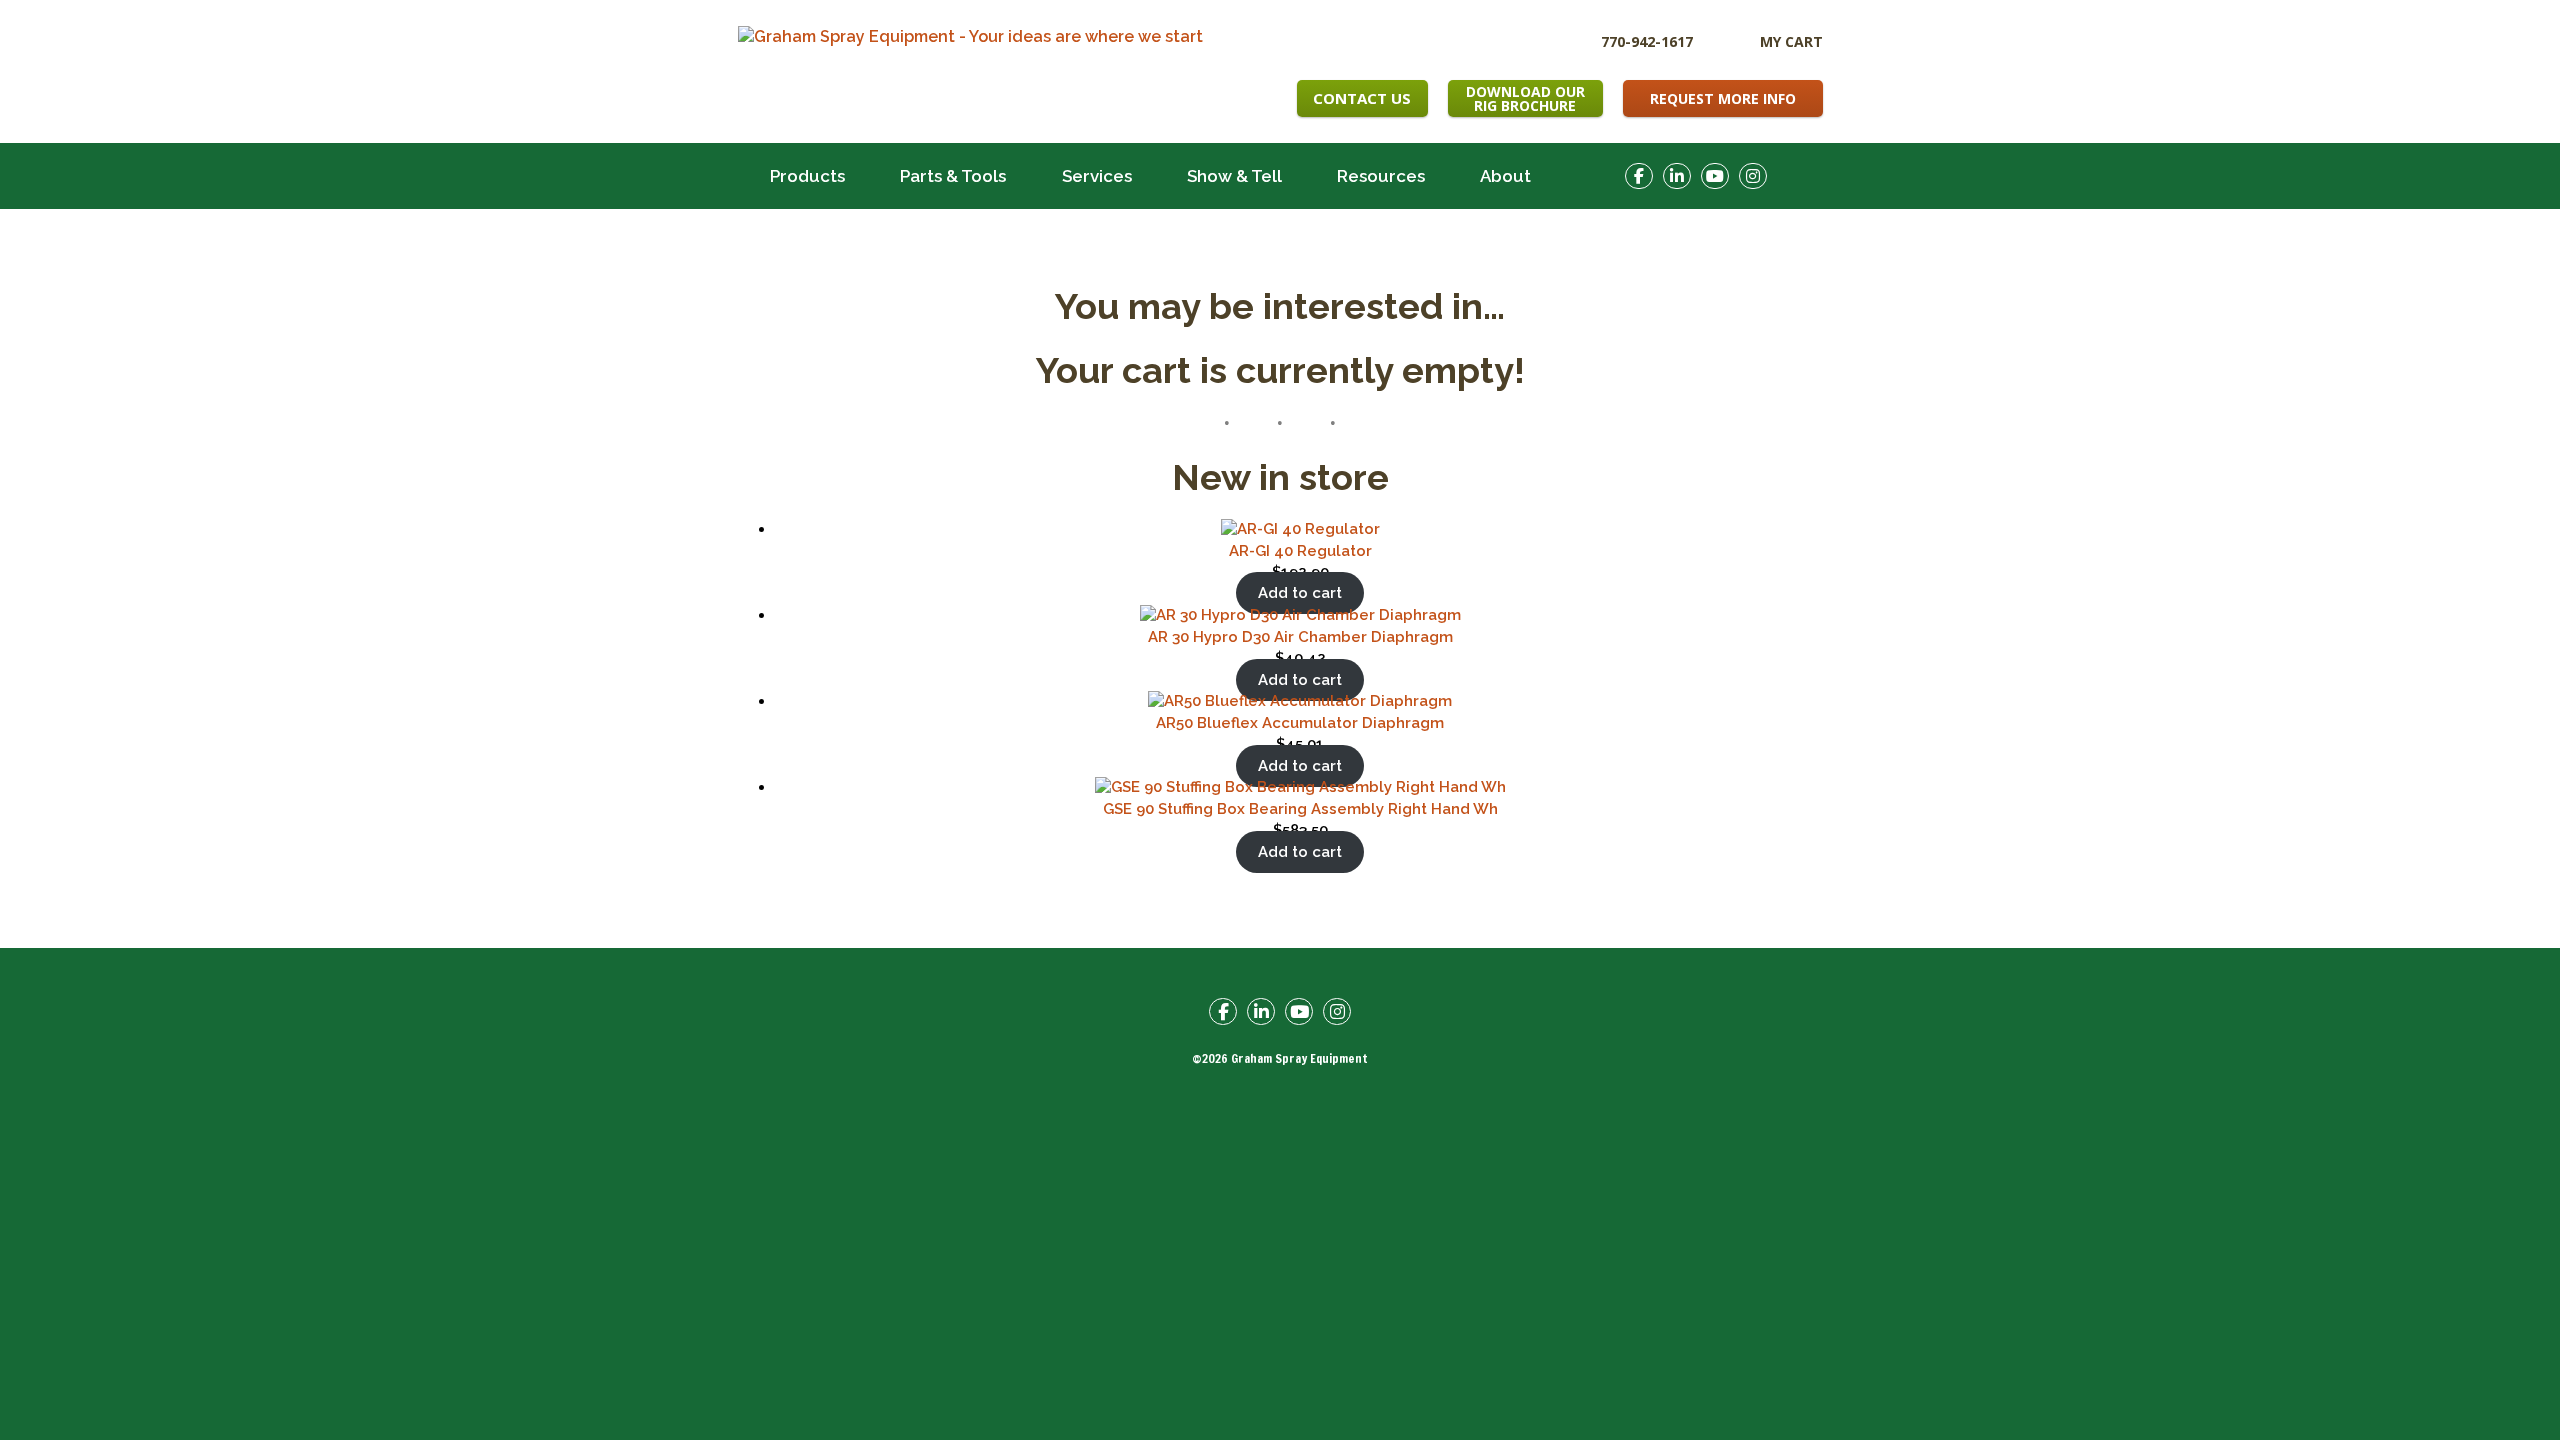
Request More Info (1723, 98)
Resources (1381, 176)
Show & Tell (1234, 176)
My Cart (1791, 41)
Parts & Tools (953, 176)
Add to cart (1300, 593)
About (1505, 176)
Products (807, 176)
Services (1097, 176)
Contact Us (1362, 98)
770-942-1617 (1647, 40)
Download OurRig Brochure (1525, 98)
